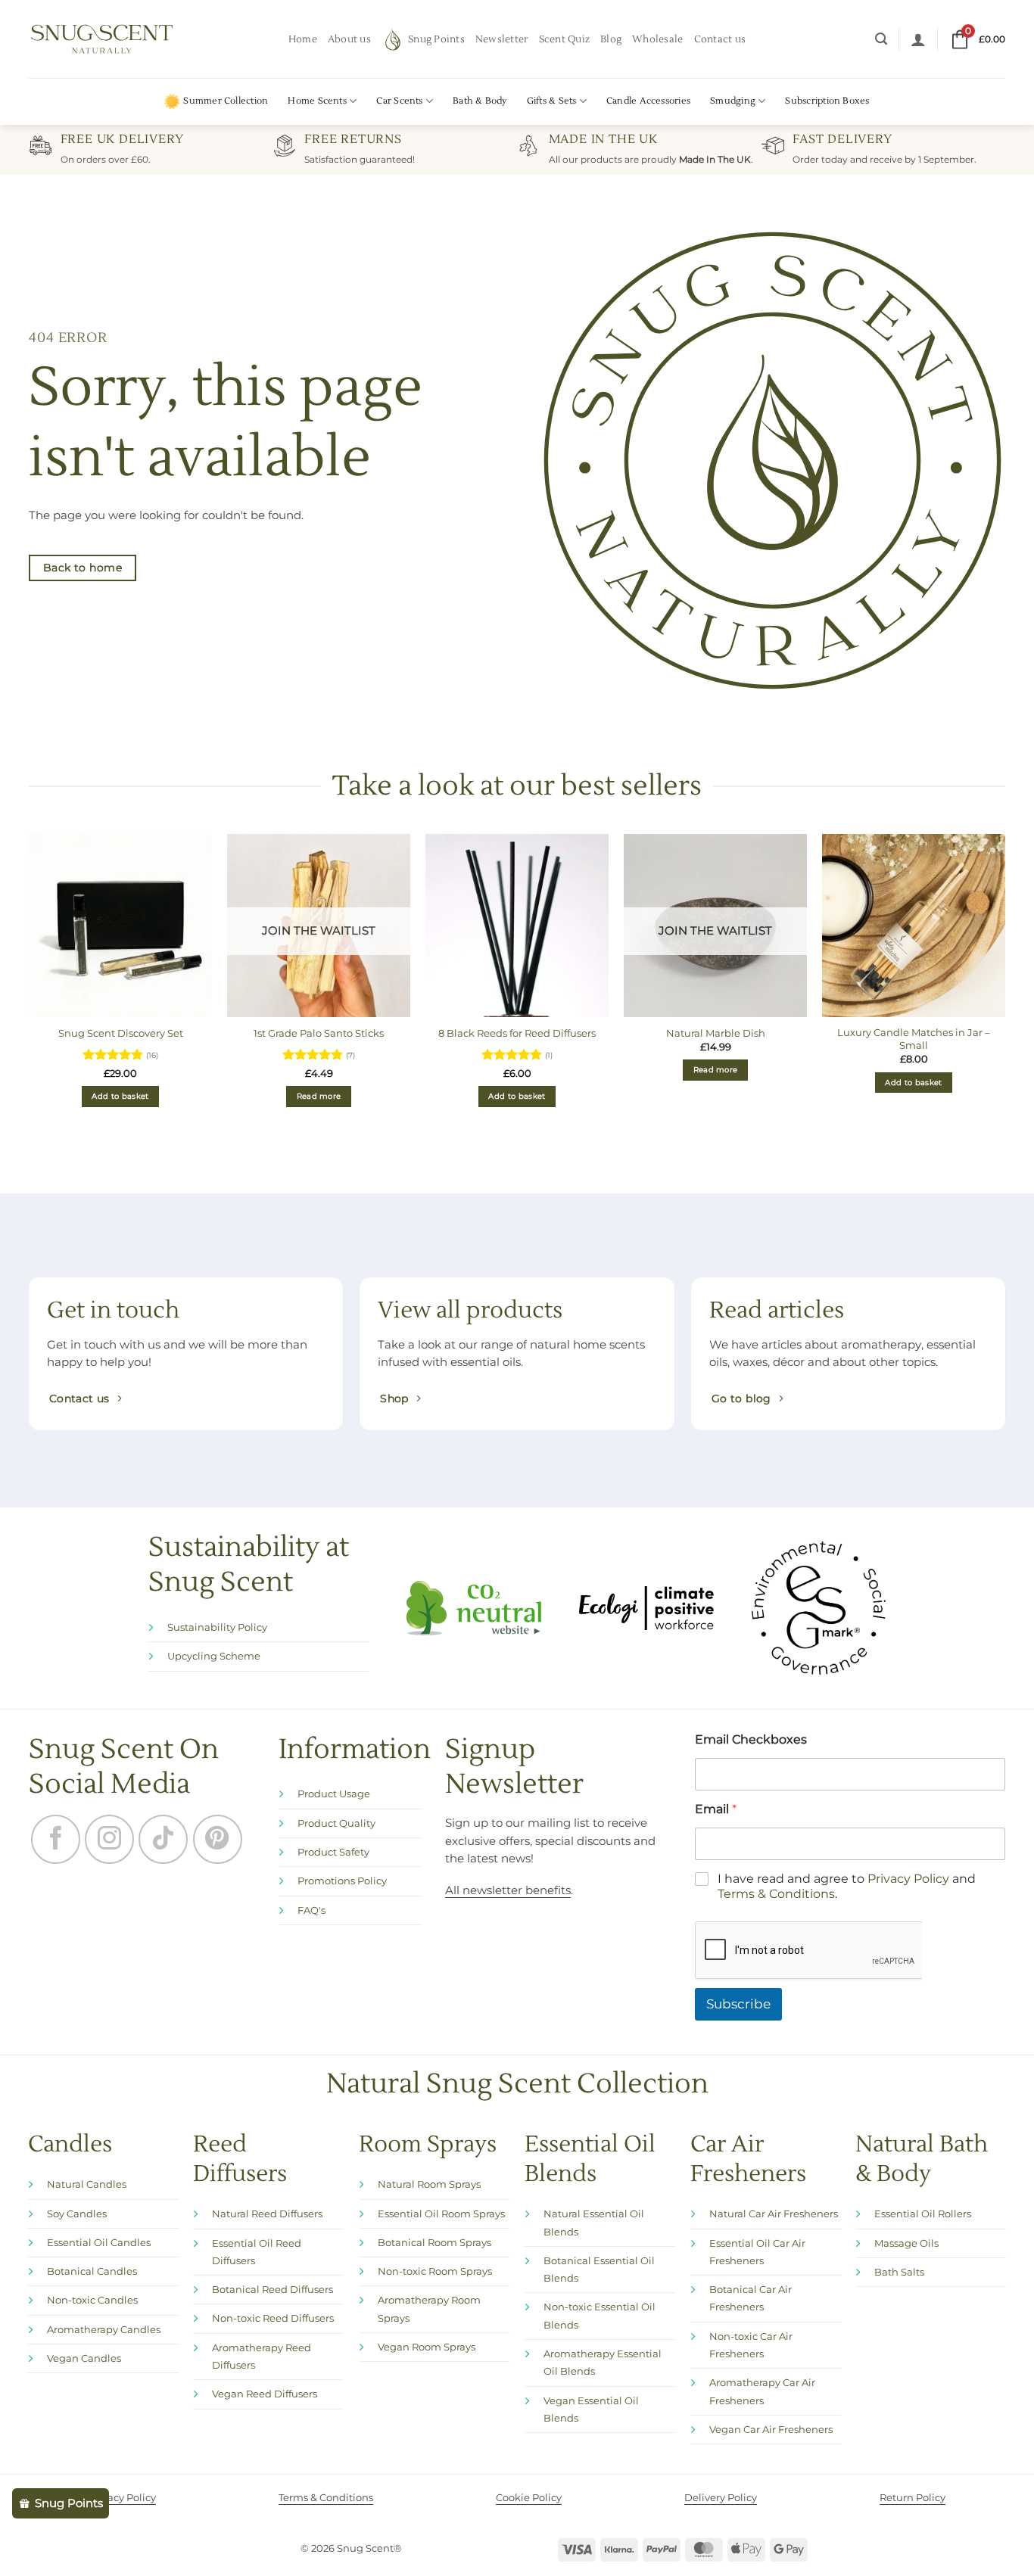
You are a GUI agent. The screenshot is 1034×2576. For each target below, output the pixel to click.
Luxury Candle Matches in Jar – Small (914, 1039)
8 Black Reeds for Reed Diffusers (517, 1033)
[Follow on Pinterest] (218, 1839)
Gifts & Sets (552, 101)
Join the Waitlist (319, 931)
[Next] (1004, 989)
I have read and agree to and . (847, 1816)
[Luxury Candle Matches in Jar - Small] (914, 926)
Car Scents (399, 101)
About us (349, 39)
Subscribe (738, 1934)
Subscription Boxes (827, 101)
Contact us (720, 39)
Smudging (733, 101)
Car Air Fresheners (748, 2089)
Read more (319, 1096)
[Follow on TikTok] (163, 1839)
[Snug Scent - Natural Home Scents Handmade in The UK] (102, 39)
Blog (611, 39)
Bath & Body (480, 101)
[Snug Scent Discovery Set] (120, 926)
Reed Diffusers (240, 2089)
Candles (70, 2075)
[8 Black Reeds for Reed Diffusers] (517, 926)
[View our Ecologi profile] (646, 1607)
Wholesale (657, 39)
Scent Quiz (565, 39)
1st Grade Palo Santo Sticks (319, 1033)
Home (303, 39)
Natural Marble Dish (716, 1033)
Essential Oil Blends (590, 2089)
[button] (881, 39)
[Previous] (30, 989)
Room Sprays (428, 2075)
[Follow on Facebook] (56, 1839)
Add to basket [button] (120, 1096)
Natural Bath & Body (922, 2089)
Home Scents (317, 101)
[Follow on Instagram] (109, 1839)
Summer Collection (226, 101)
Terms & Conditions (776, 1824)
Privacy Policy (908, 1808)
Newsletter (502, 39)
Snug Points (436, 39)
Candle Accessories (648, 101)
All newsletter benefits (508, 1890)
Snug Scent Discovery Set (121, 1033)
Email (716, 1739)
